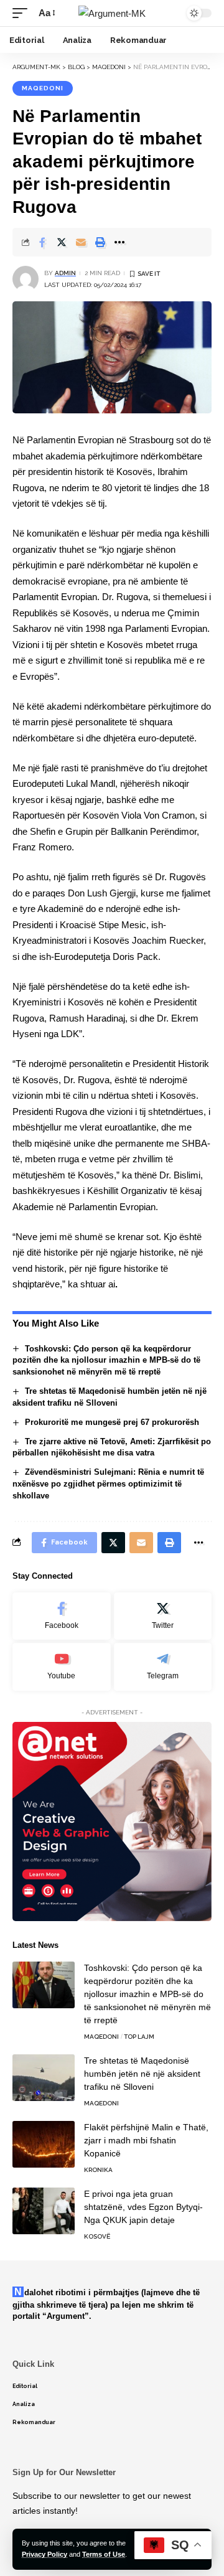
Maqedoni (43, 88)
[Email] (81, 242)
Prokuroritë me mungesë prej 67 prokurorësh (112, 1422)
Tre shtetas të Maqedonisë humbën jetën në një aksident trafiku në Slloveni (142, 2074)
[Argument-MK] (112, 13)
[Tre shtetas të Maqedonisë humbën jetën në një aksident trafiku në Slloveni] (44, 2078)
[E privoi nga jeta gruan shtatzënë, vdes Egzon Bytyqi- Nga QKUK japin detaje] (44, 2211)
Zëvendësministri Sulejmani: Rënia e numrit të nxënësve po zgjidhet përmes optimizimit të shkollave (108, 1484)
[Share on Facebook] (42, 242)
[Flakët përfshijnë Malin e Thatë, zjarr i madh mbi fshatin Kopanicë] (44, 2144)
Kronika (98, 2170)
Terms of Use (104, 2554)
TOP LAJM (139, 2037)
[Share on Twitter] (62, 242)
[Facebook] (62, 1616)
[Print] (100, 242)
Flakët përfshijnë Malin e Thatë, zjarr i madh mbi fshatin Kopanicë (146, 2140)
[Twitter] (163, 1616)
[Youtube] (62, 1667)
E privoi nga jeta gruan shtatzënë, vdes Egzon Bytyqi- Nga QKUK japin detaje (143, 2207)
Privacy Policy (44, 2554)
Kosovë (97, 2236)
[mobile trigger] (23, 13)
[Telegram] (163, 1667)
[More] (119, 242)
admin (65, 273)
